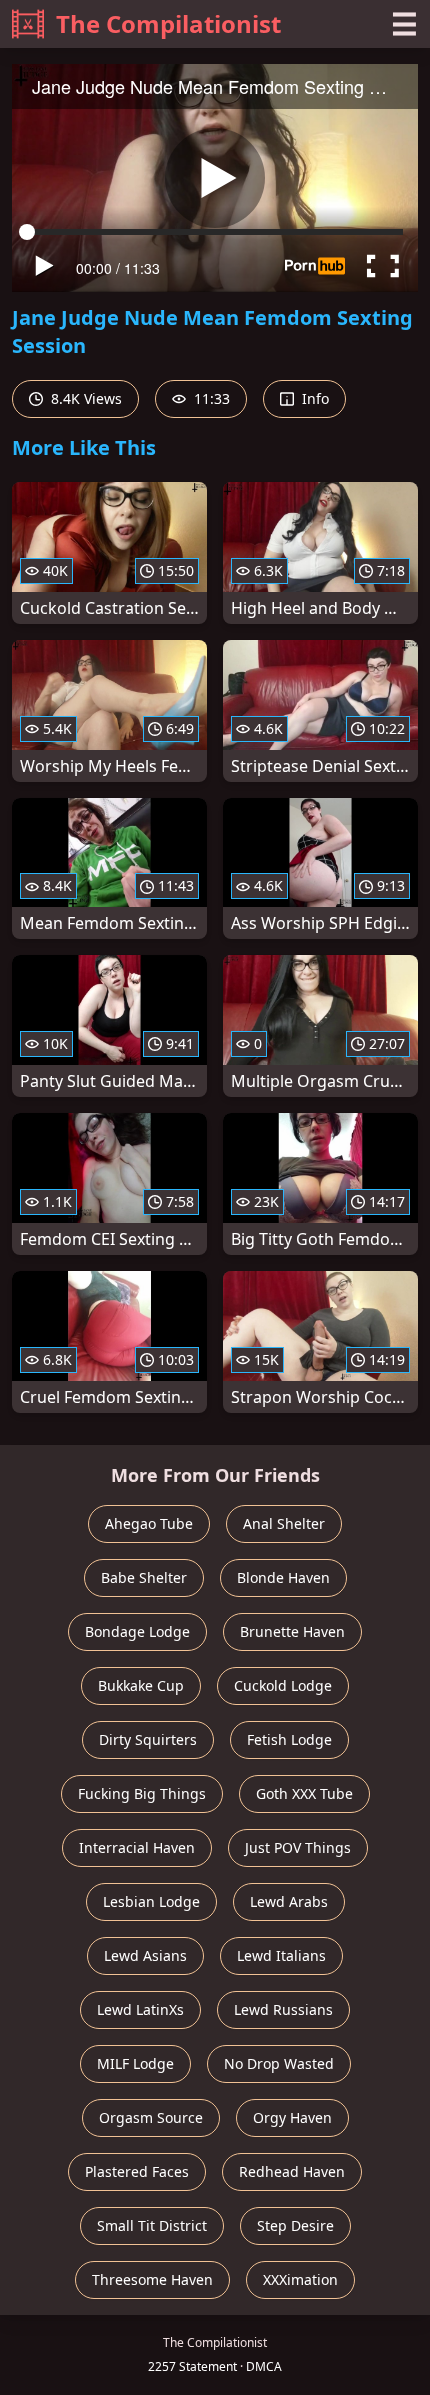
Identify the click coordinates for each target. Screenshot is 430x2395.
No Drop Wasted (279, 2063)
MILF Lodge (135, 2063)
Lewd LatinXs (140, 2009)
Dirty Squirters (148, 1739)
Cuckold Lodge (283, 1685)
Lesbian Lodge (151, 1901)
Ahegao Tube (149, 1523)
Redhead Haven (292, 2171)
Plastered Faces (137, 2171)
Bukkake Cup (141, 1685)
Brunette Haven (292, 1631)
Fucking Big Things (142, 1793)
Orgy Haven (292, 2117)
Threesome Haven (152, 2279)
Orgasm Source (151, 2117)
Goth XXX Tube (304, 1793)
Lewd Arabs (289, 1901)
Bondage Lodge (137, 1631)
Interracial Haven (137, 1847)
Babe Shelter (144, 1577)
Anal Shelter (284, 1523)
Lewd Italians (281, 1955)
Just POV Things (298, 1847)
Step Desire (295, 2225)
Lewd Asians (145, 1955)
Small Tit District (152, 2225)
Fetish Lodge (289, 1739)
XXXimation (300, 2279)
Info (313, 398)
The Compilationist (168, 23)
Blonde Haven (283, 1577)
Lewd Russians (283, 2009)
